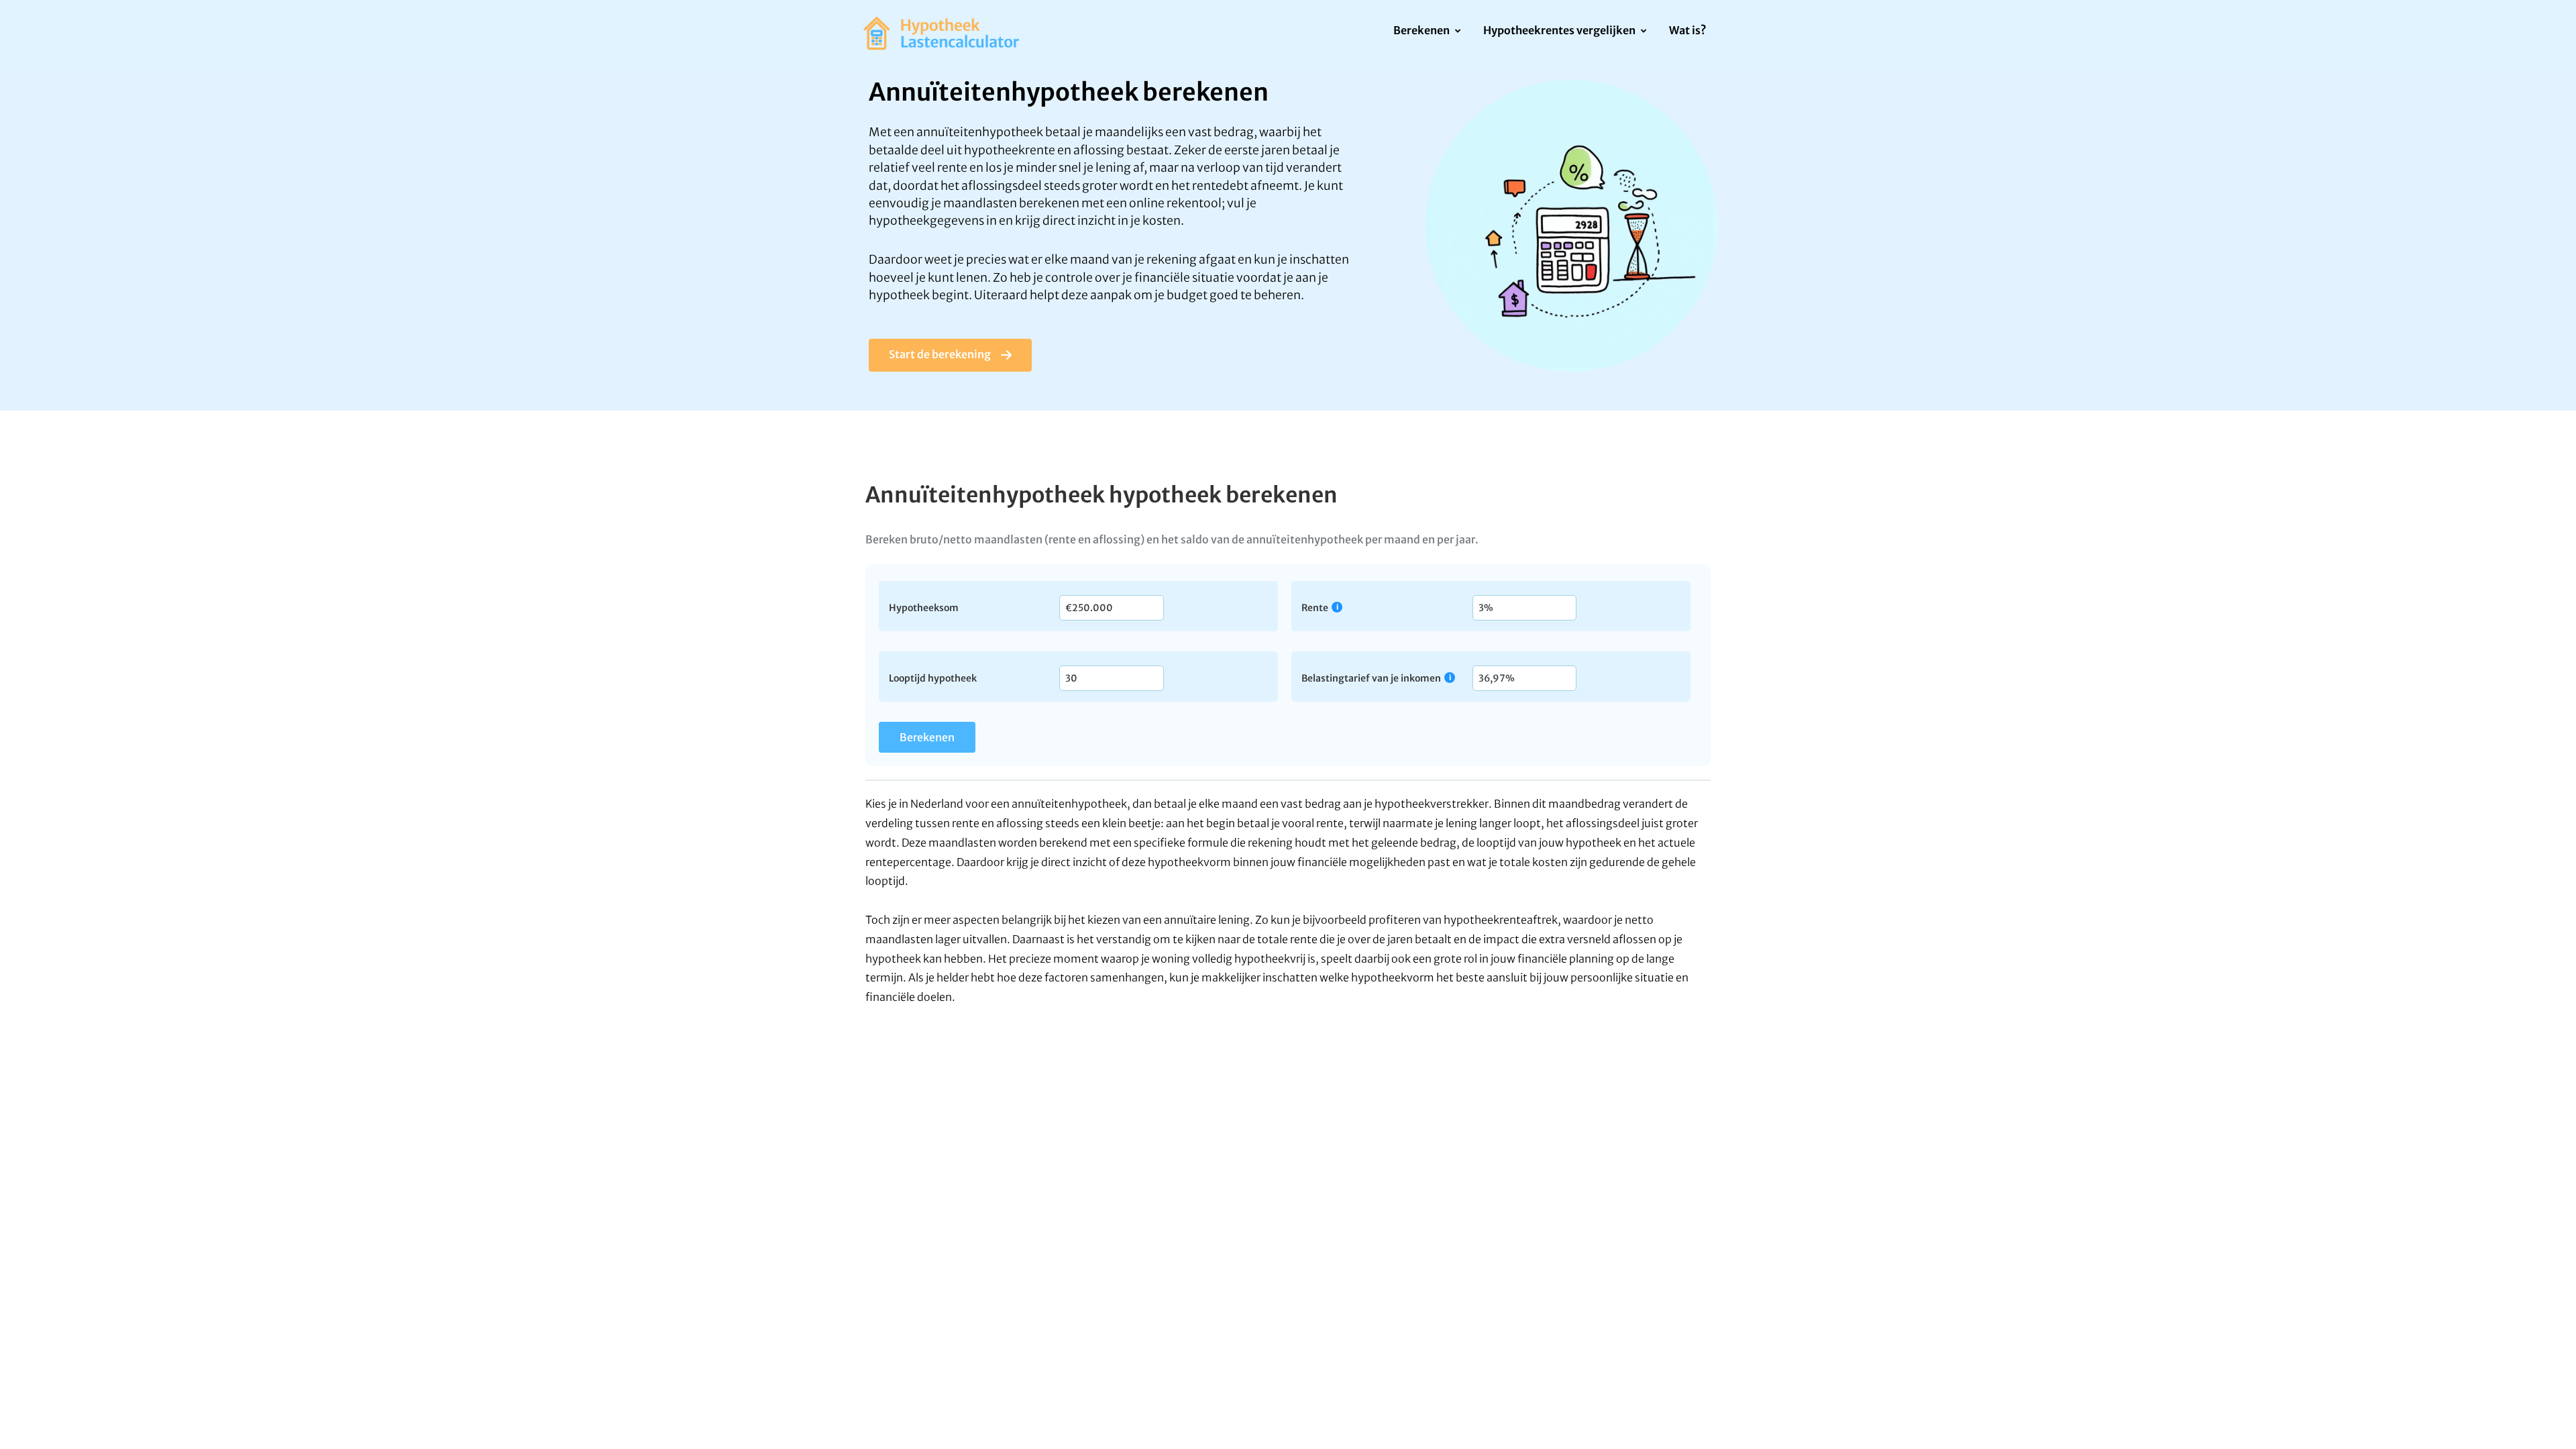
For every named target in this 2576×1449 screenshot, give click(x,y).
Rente (1315, 607)
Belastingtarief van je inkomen (1371, 678)
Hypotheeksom (924, 607)
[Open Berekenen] (1457, 32)
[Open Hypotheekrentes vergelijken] (1643, 32)
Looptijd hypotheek (933, 678)
